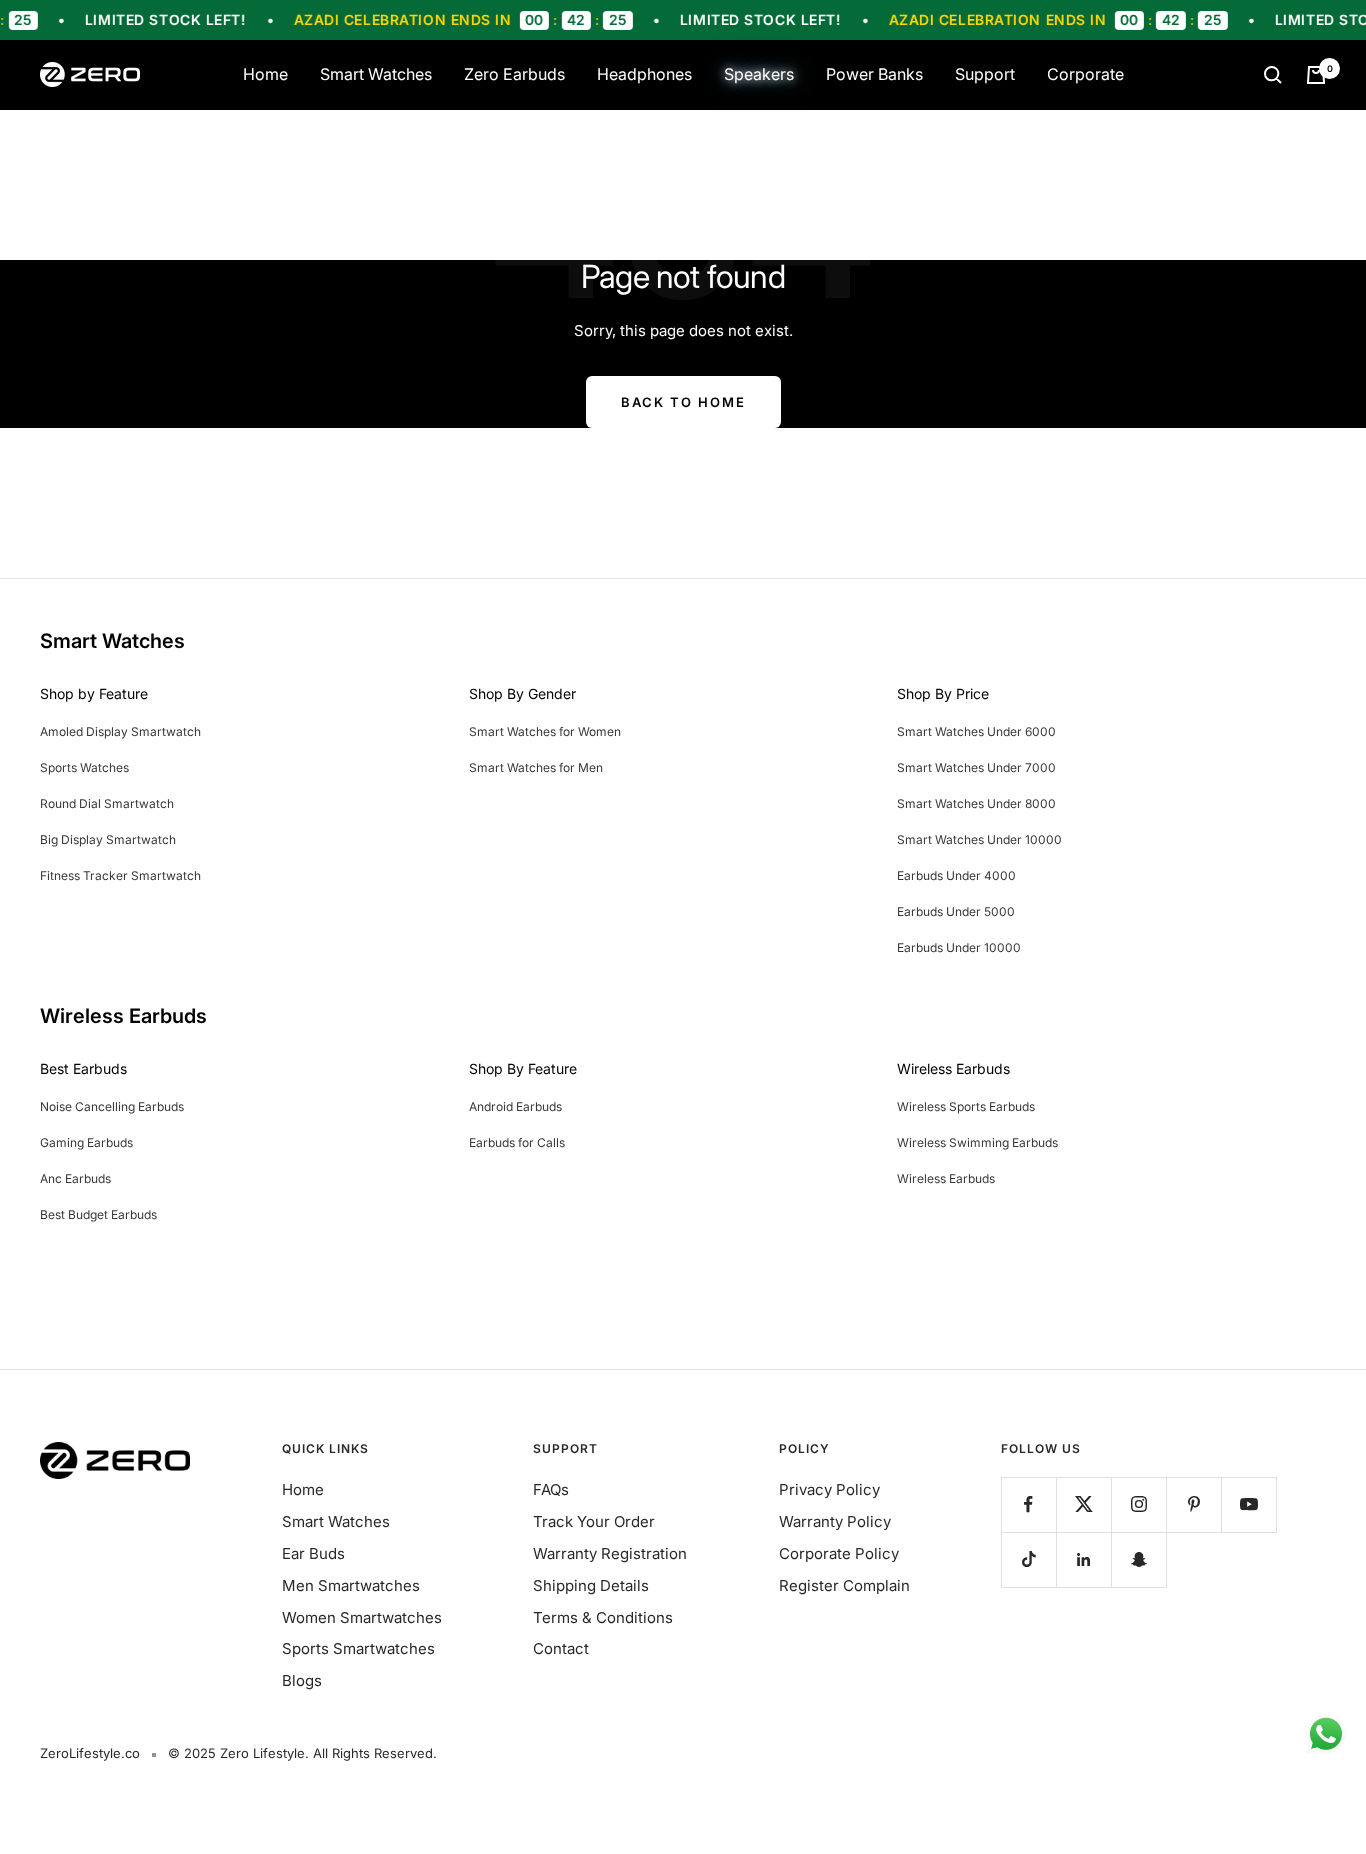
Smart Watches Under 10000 (979, 839)
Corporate (1085, 74)
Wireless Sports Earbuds (966, 1106)
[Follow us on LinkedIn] (1083, 1559)
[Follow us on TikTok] (1028, 1559)
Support (985, 74)
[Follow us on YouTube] (1248, 1504)
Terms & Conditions (603, 1617)
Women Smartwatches (362, 1617)
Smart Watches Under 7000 (976, 767)
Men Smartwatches (351, 1585)
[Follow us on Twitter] (1083, 1504)
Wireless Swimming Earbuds (977, 1142)
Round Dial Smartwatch (107, 803)
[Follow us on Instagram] (1138, 1504)
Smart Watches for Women (545, 731)
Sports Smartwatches (358, 1648)
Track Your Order (594, 1521)
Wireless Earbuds (946, 1178)
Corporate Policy (839, 1553)
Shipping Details (591, 1585)
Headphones (644, 74)
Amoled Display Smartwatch (120, 731)
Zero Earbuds (514, 74)
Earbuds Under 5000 (956, 911)
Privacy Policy (829, 1489)
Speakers (759, 74)
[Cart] (1316, 75)
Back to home (683, 402)
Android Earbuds (515, 1106)
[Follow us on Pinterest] (1193, 1504)
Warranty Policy (835, 1521)
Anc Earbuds (75, 1178)
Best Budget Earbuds (98, 1214)
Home (265, 74)
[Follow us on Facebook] (1028, 1504)
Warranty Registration (610, 1553)
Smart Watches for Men (536, 767)
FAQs (551, 1489)
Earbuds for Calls (517, 1142)
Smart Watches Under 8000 (976, 803)
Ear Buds (313, 1553)
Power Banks (874, 74)
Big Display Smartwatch (108, 839)
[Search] (1273, 75)
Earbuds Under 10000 (959, 947)
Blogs (302, 1680)
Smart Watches (376, 74)
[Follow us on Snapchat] (1138, 1559)
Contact (561, 1648)
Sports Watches (84, 767)
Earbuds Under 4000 (956, 875)
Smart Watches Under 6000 (976, 731)
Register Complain (844, 1585)
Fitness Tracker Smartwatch (120, 875)
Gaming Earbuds (86, 1142)
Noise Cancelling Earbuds (112, 1106)
